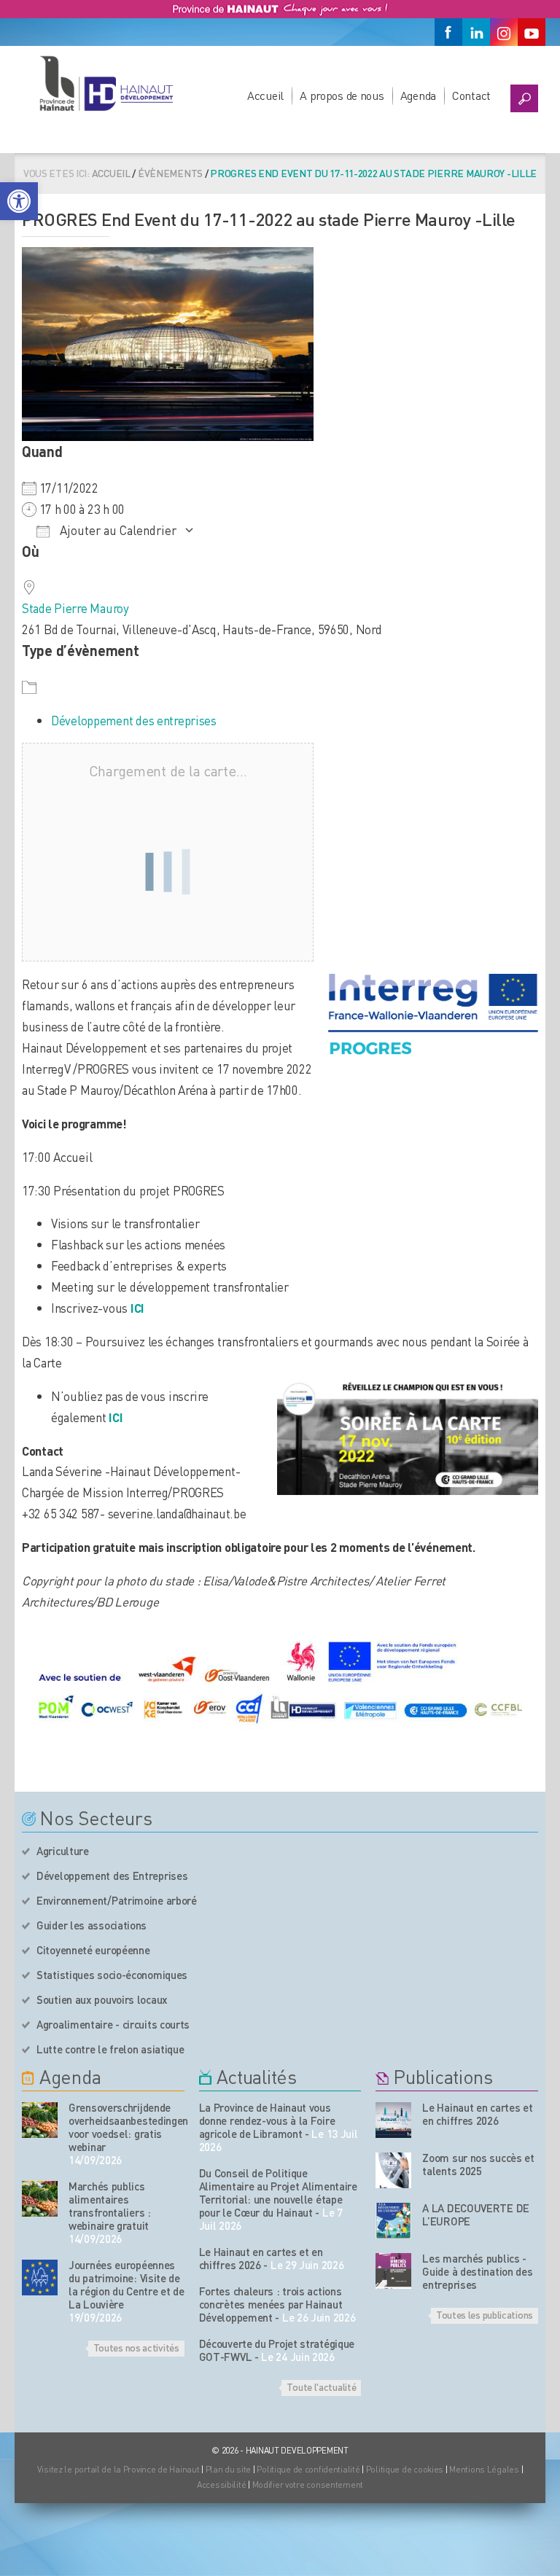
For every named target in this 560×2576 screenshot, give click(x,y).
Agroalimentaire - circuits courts (113, 2024)
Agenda (418, 95)
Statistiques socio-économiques (112, 1975)
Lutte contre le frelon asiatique (110, 2049)
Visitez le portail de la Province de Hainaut (118, 2469)
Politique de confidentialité (309, 2469)
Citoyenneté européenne (93, 1950)
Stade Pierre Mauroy (75, 608)
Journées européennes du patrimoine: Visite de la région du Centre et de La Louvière (127, 2284)
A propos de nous (342, 95)
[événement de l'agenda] (40, 2120)
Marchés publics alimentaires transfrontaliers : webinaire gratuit (110, 2206)
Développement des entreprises (134, 720)
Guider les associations (92, 1925)
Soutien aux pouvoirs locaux (102, 1999)
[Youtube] (532, 32)
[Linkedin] (476, 32)
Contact (471, 95)
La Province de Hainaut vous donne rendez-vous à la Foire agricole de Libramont (267, 2120)
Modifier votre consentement (308, 2485)
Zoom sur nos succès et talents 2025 (478, 2164)
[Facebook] (448, 32)
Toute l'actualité (321, 2386)
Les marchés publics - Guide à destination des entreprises (477, 2271)
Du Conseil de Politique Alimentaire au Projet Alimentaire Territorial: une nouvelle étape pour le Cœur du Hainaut (278, 2193)
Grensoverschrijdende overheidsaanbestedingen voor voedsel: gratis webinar (127, 2127)
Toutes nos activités (136, 2347)
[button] (19, 201)
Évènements (170, 173)
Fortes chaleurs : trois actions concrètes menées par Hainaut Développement (271, 2304)
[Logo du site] (106, 83)
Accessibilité (221, 2485)
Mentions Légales (484, 2469)
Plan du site (229, 2469)
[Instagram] (504, 32)
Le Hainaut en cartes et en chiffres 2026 (261, 2258)
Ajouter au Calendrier (117, 530)
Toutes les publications (485, 2314)
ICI (116, 1417)
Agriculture (63, 1851)
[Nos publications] (393, 2120)
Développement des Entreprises (112, 1876)
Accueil (265, 95)
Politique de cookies (405, 2469)
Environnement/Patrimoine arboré (117, 1900)
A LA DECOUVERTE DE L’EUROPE (476, 2214)
